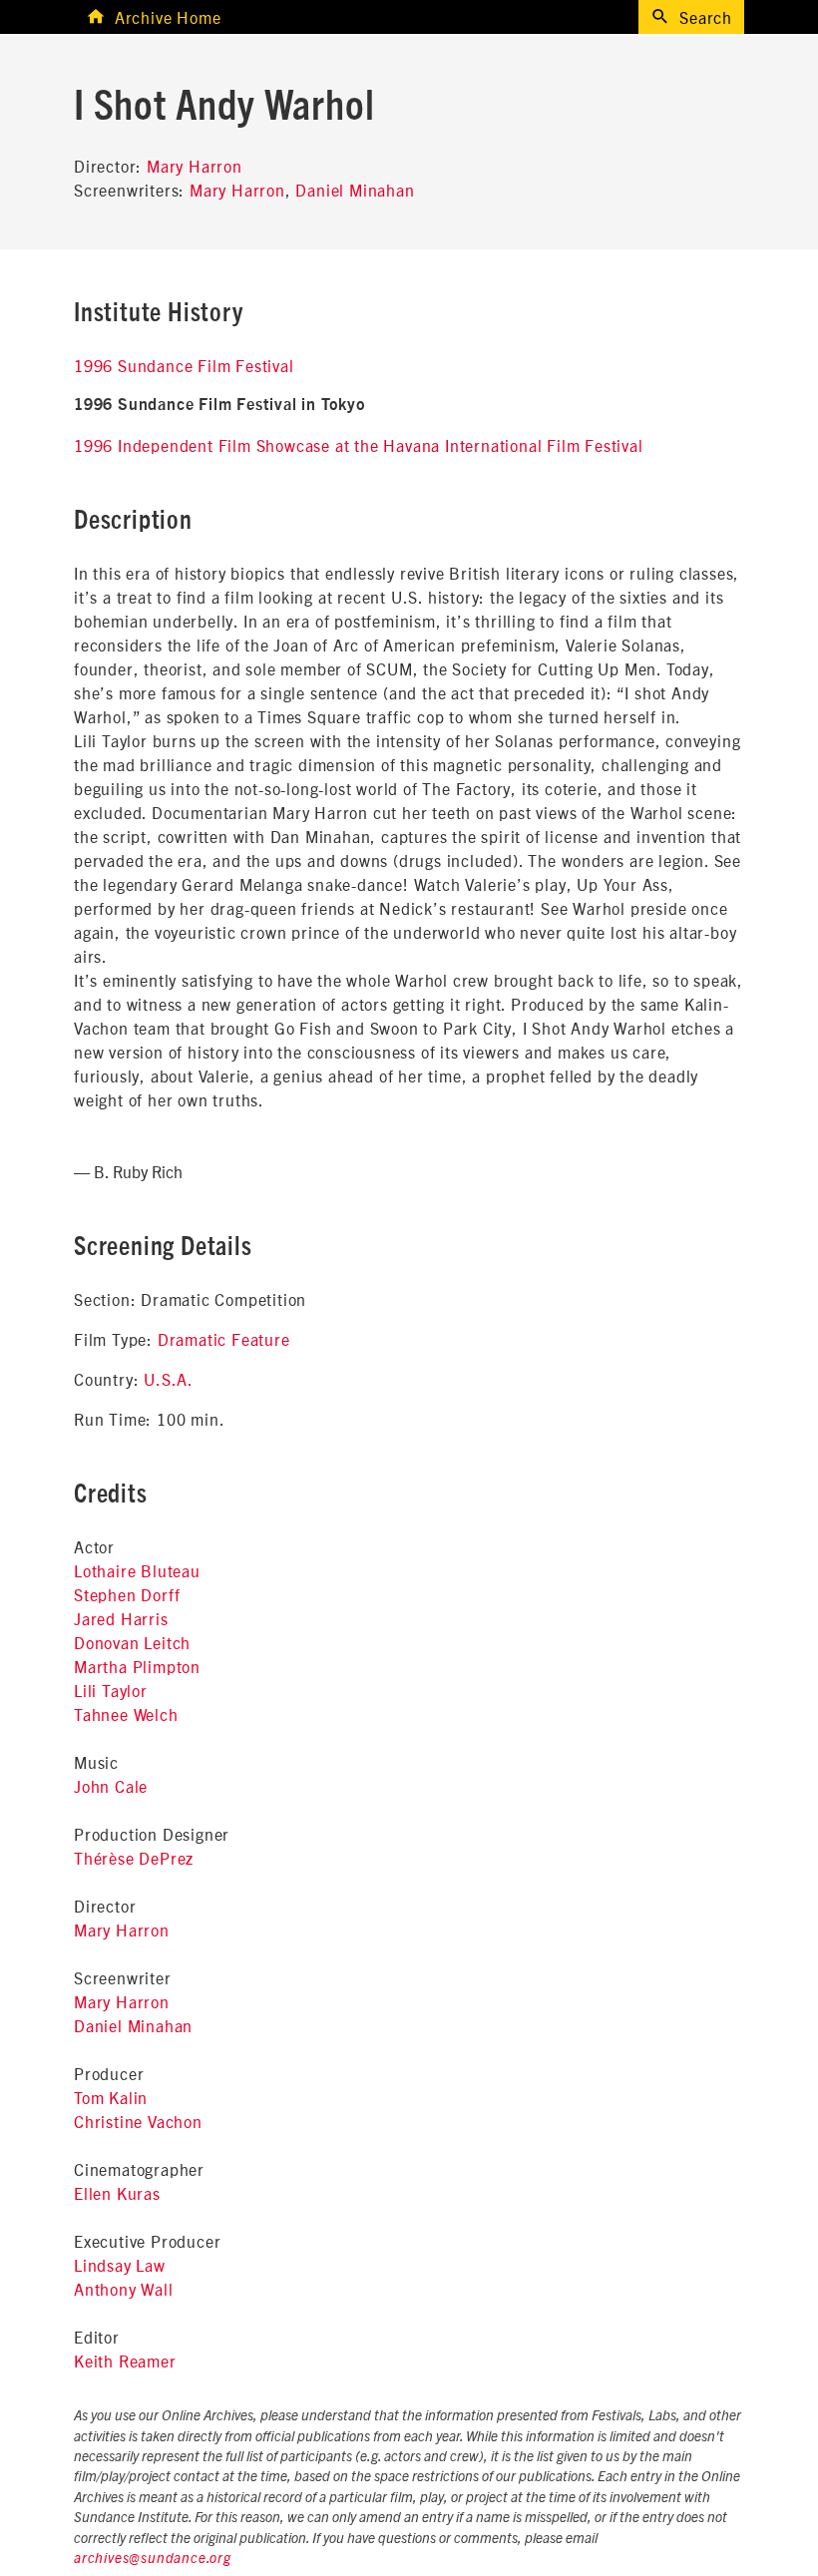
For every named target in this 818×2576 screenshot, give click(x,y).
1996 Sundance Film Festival (184, 365)
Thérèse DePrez (134, 1858)
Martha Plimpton (137, 1666)
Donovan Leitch (132, 1642)
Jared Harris (121, 1618)
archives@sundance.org (153, 2559)
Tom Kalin (111, 2097)
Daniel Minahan (355, 190)
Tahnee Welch (126, 1714)
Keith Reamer (125, 2361)
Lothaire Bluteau (137, 1570)
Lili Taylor (111, 1690)
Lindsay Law (120, 2265)
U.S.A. (169, 1379)
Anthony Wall (124, 2289)
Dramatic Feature (224, 1339)
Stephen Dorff (127, 1594)
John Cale (111, 1786)
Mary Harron (195, 166)
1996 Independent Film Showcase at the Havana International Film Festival (359, 445)
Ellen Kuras (117, 2193)
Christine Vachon (138, 2121)
